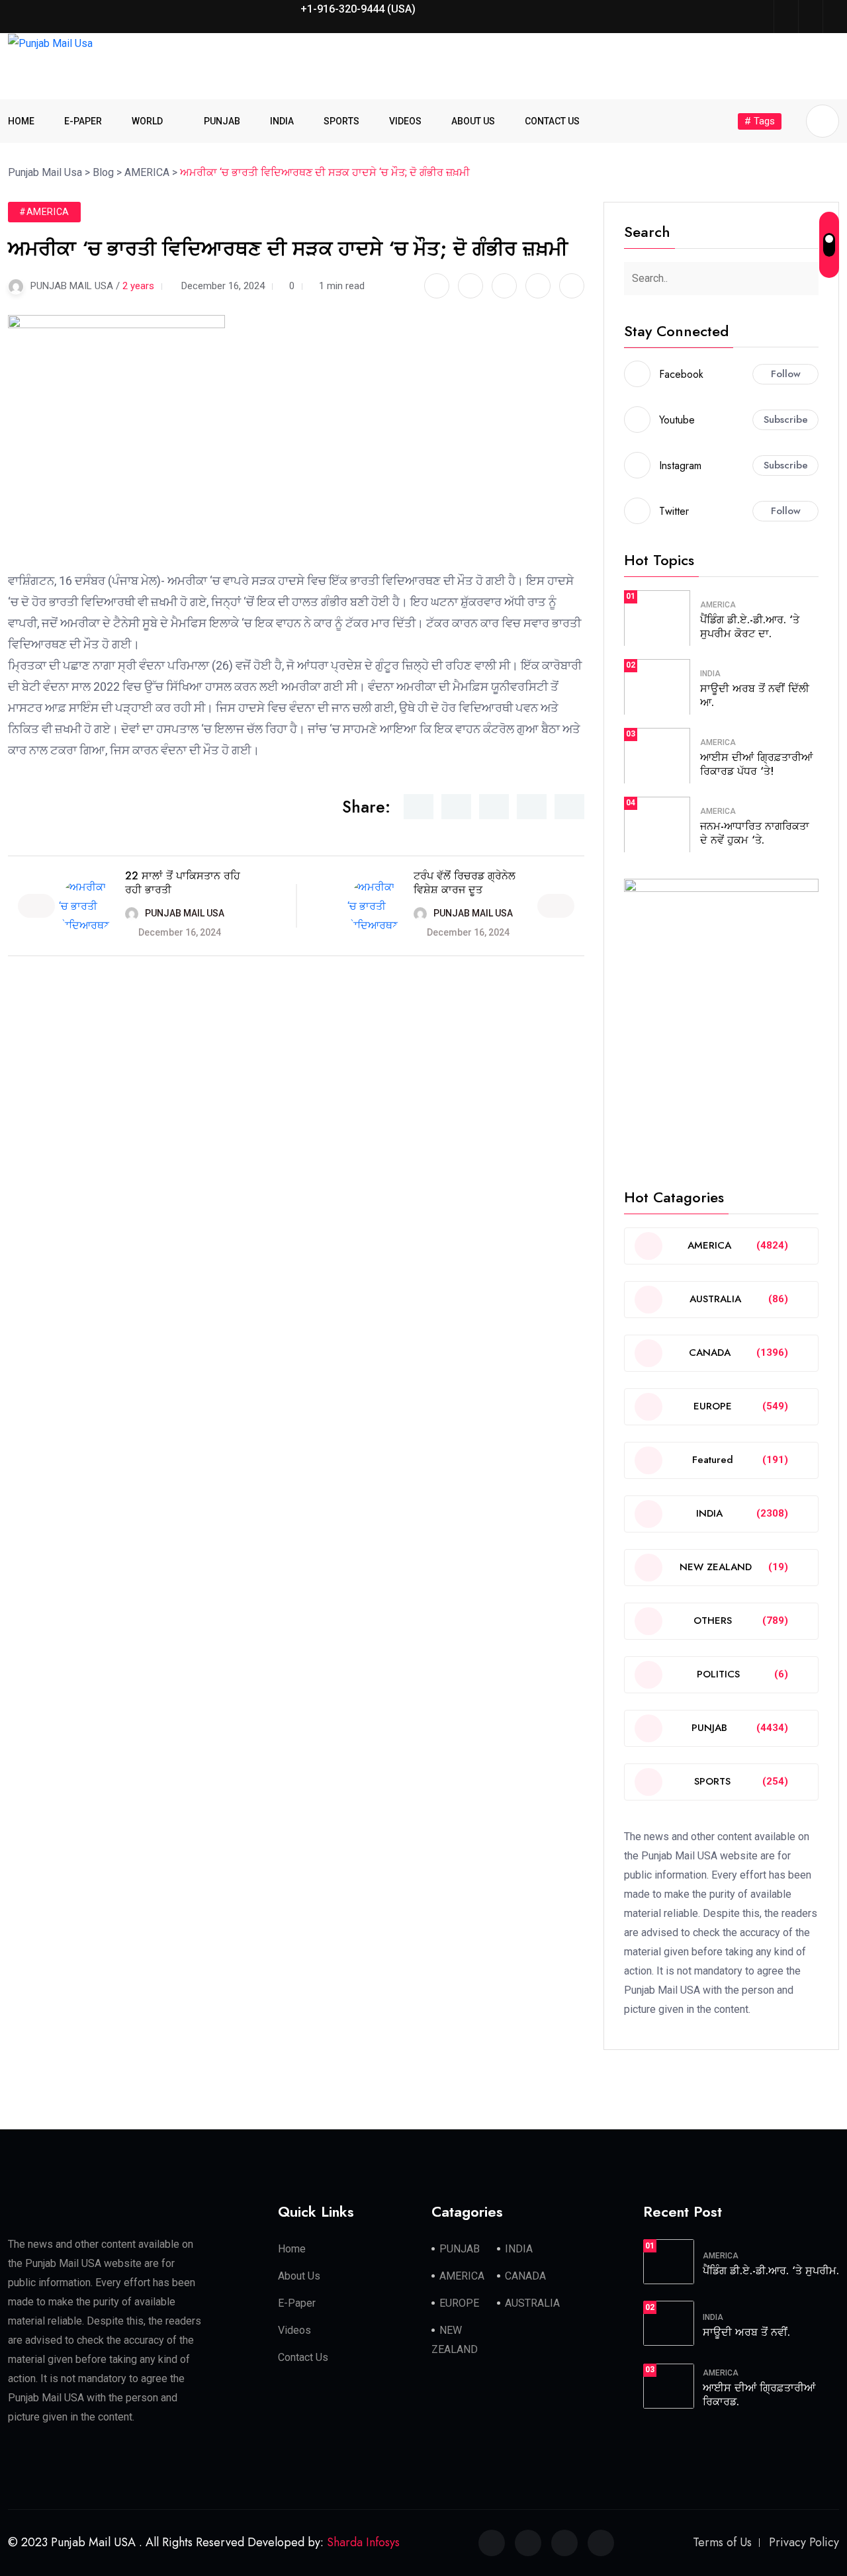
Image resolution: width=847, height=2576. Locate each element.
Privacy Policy (804, 2542)
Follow (786, 374)
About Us (299, 2276)
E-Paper (297, 2303)
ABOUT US (473, 121)
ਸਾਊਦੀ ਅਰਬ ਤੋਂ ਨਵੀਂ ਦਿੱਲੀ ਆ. (755, 695)
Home (292, 2249)
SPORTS (341, 121)
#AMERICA (44, 212)
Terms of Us (722, 2542)
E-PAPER (83, 121)
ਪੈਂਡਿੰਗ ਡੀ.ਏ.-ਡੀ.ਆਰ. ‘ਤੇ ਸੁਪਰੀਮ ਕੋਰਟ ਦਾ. (750, 627)
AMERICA (718, 605)
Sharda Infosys (363, 2542)
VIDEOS (405, 121)
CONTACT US (552, 121)
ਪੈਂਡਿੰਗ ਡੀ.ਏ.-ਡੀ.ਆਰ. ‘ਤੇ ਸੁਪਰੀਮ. (771, 2271)
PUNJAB (222, 121)
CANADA (525, 2276)
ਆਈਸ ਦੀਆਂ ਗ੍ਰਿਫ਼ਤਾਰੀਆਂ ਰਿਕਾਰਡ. (759, 2395)
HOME (21, 121)
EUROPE (459, 2303)
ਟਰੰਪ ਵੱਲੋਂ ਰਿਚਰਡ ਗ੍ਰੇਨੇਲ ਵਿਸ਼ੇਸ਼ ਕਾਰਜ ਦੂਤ (465, 883)
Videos (294, 2330)
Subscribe (786, 420)
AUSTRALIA (532, 2303)
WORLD (147, 121)
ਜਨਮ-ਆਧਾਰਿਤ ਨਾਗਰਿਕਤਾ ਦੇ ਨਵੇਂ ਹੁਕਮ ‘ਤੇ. (755, 833)
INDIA (282, 121)
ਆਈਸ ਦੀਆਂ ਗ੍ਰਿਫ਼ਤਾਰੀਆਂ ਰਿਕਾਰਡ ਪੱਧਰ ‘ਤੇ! (756, 764)
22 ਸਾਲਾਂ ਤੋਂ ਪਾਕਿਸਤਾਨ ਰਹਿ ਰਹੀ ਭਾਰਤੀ (183, 883)
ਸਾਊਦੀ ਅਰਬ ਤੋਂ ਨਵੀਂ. (746, 2332)
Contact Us (303, 2357)
